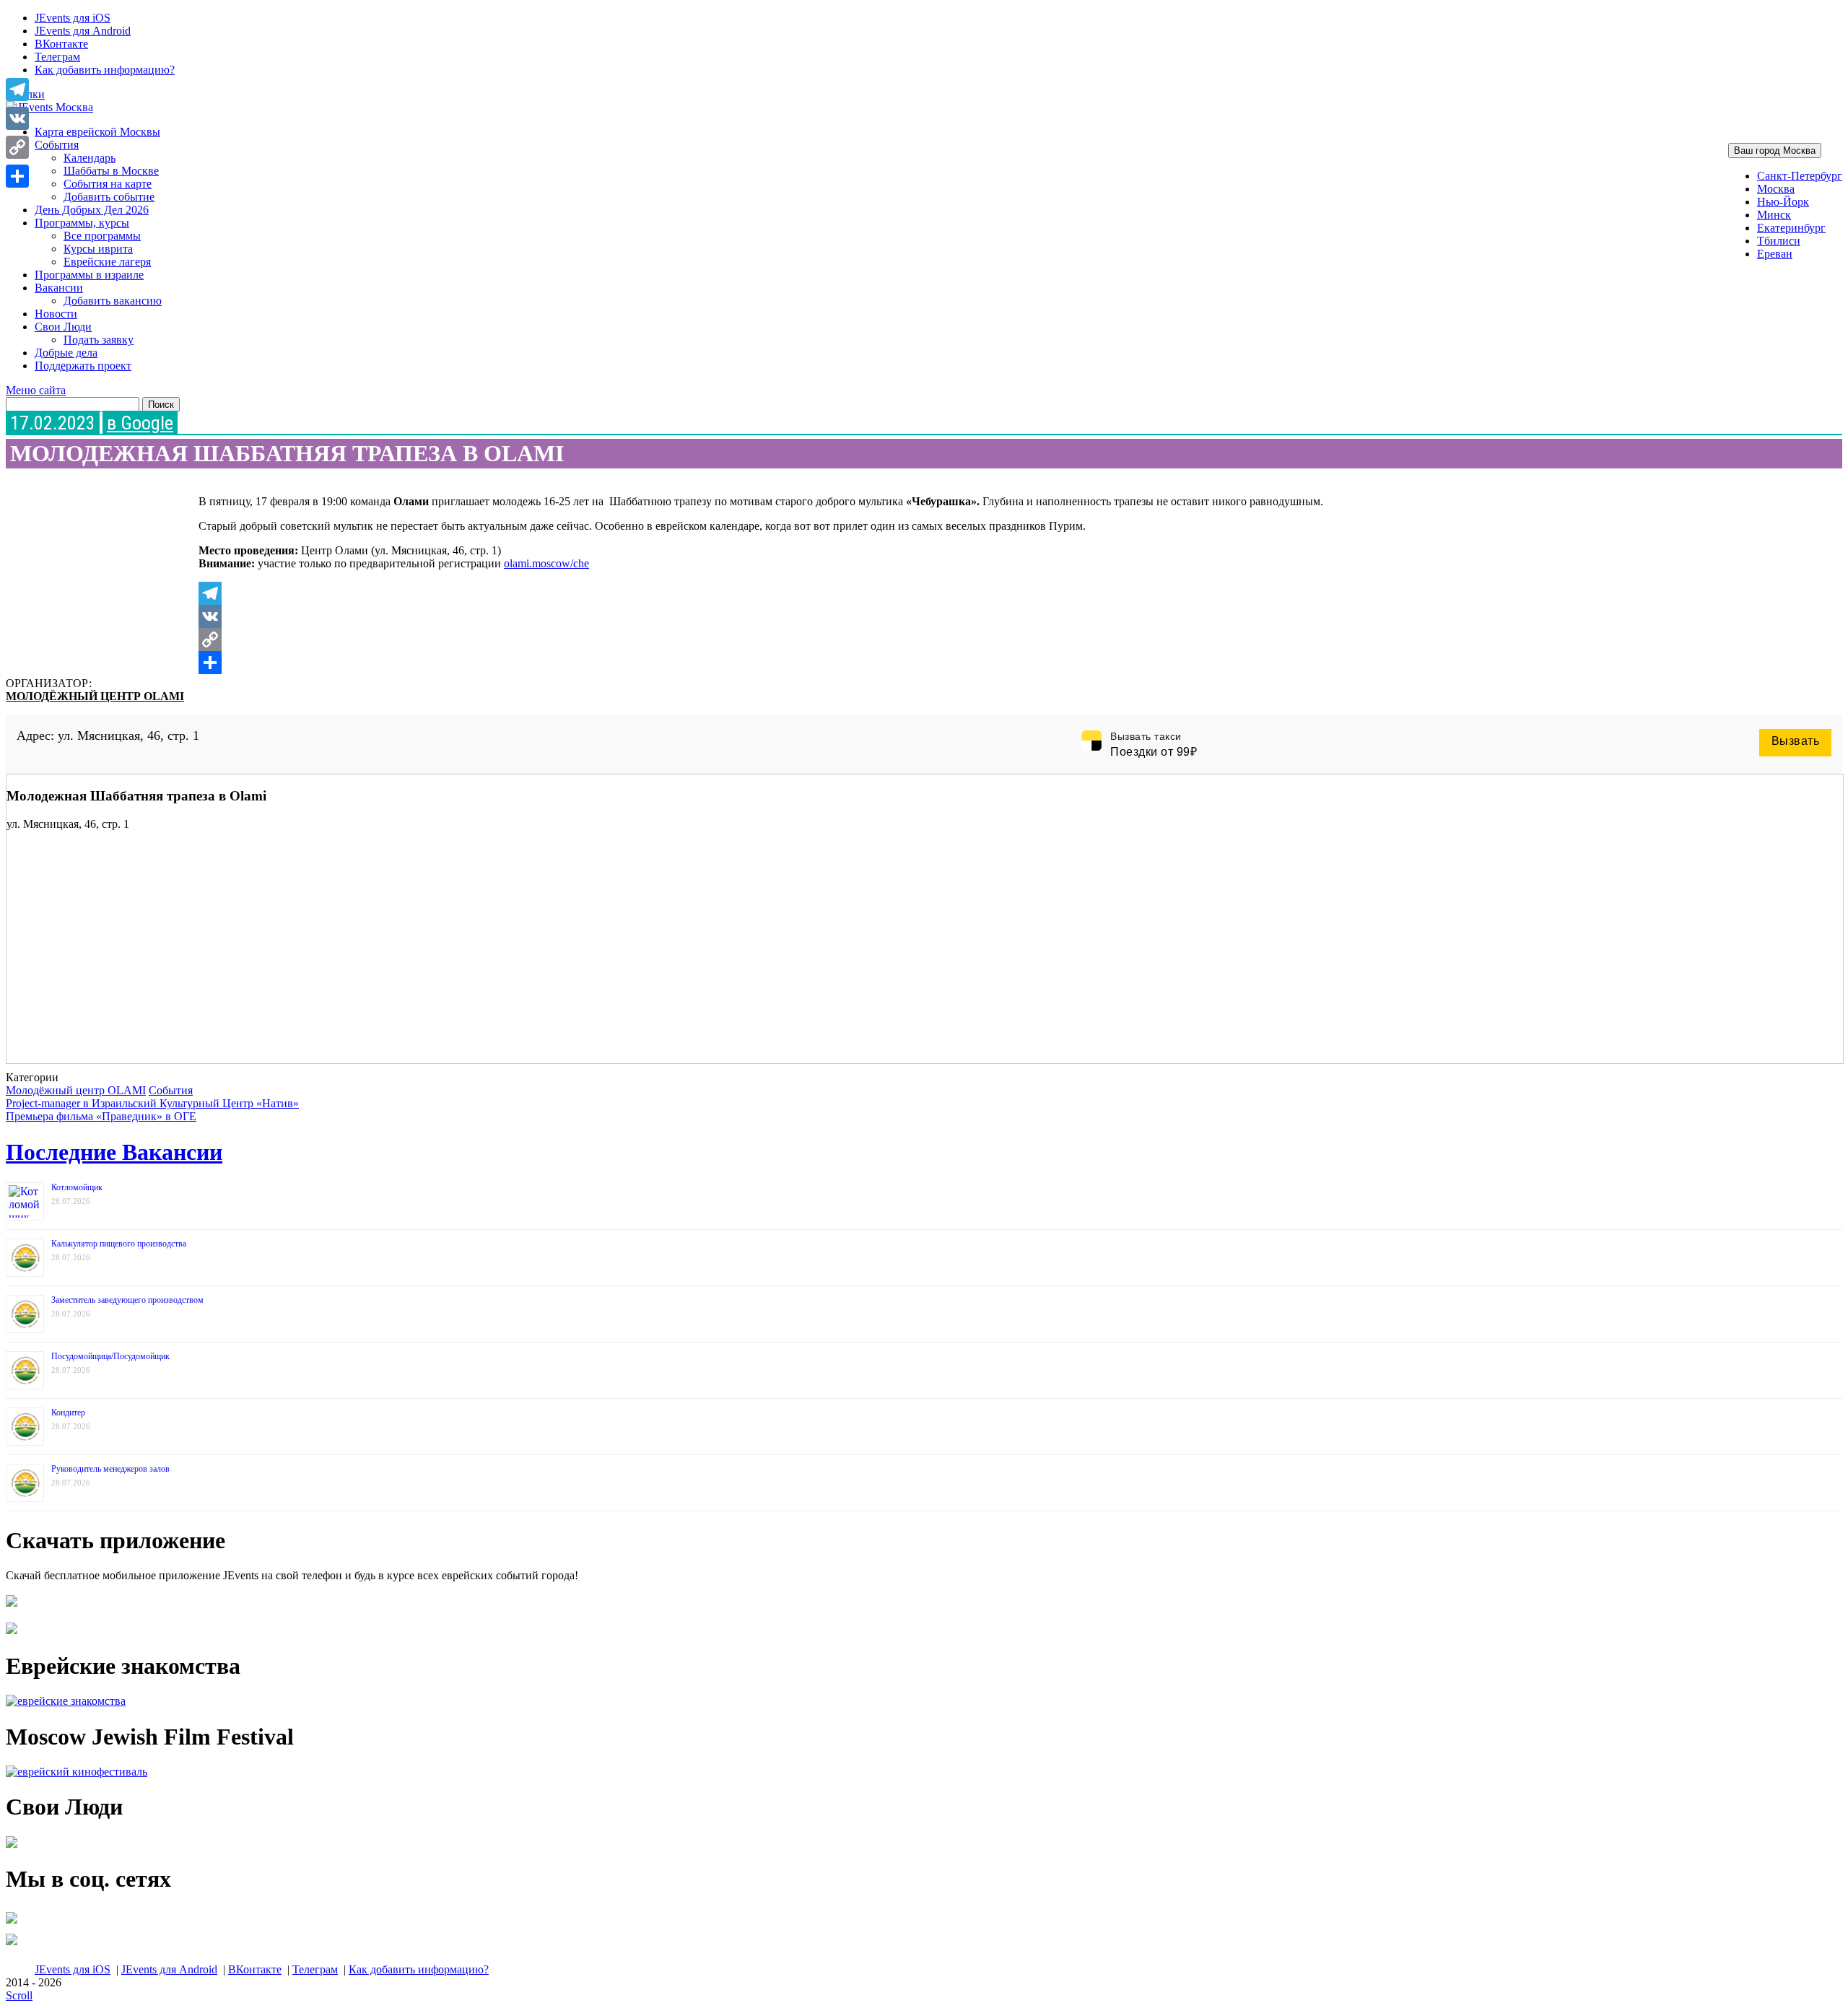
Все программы (102, 236)
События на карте (108, 184)
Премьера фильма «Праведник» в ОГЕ (101, 1116)
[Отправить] (786, 663)
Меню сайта (36, 390)
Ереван (1775, 254)
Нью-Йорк (1783, 202)
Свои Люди (63, 327)
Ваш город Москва (1775, 150)
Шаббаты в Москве (111, 171)
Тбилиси (1779, 241)
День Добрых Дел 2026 (92, 210)
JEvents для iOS (73, 18)
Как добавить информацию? (105, 70)
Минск (1774, 215)
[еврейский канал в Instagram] (12, 1945)
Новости (56, 314)
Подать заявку (99, 340)
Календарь (90, 158)
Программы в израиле (89, 275)
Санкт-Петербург (1800, 176)
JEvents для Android (83, 31)
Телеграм (57, 57)
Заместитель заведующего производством (127, 1300)
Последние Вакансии (114, 1152)
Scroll (19, 1995)
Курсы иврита (98, 249)
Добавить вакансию (113, 301)
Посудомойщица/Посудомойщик (110, 1356)
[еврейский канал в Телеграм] (12, 1923)
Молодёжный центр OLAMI (95, 696)
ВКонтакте (61, 44)
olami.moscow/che (546, 563)
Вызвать (1796, 741)
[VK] (786, 616)
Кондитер (68, 1413)
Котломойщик (77, 1187)
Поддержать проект (83, 366)
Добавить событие (109, 197)
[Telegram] (786, 593)
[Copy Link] (786, 639)
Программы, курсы (82, 223)
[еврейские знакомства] (66, 1701)
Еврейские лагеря (107, 262)
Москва (1776, 189)
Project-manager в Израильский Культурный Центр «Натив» (152, 1103)
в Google (140, 423)
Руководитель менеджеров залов (110, 1469)
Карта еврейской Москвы (97, 132)
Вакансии (59, 288)
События (57, 145)
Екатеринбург (1791, 228)
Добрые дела (66, 353)
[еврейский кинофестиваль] (77, 1772)
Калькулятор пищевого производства (119, 1244)
